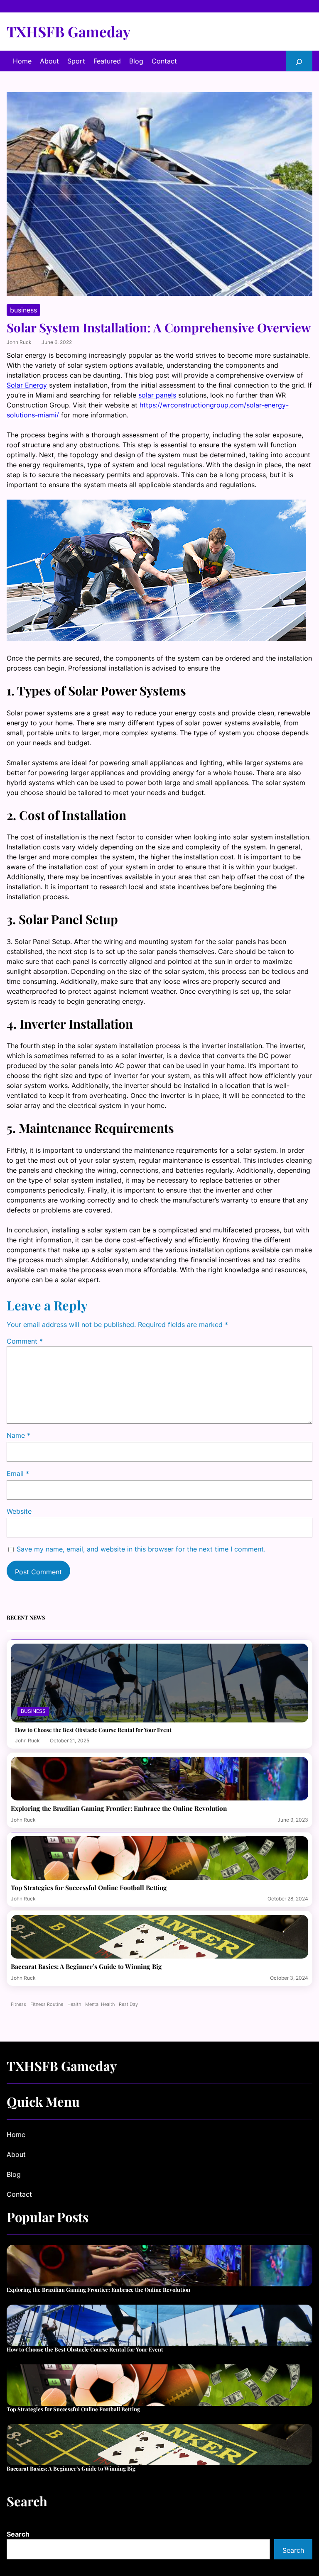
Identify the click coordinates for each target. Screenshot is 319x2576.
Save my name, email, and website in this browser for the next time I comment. (141, 1549)
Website (19, 1511)
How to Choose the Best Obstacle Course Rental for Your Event (93, 1730)
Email (18, 1473)
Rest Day (128, 2004)
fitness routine (47, 2004)
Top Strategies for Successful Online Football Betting (89, 1888)
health (74, 2004)
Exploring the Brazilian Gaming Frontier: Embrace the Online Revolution (119, 1808)
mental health (100, 2004)
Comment (25, 1341)
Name (18, 1435)
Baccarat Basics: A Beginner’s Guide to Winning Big (86, 1966)
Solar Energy (27, 385)
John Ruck (19, 342)
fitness (18, 2004)
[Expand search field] (299, 61)
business (23, 310)
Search (18, 2534)
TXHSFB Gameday (69, 31)
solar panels (157, 395)
